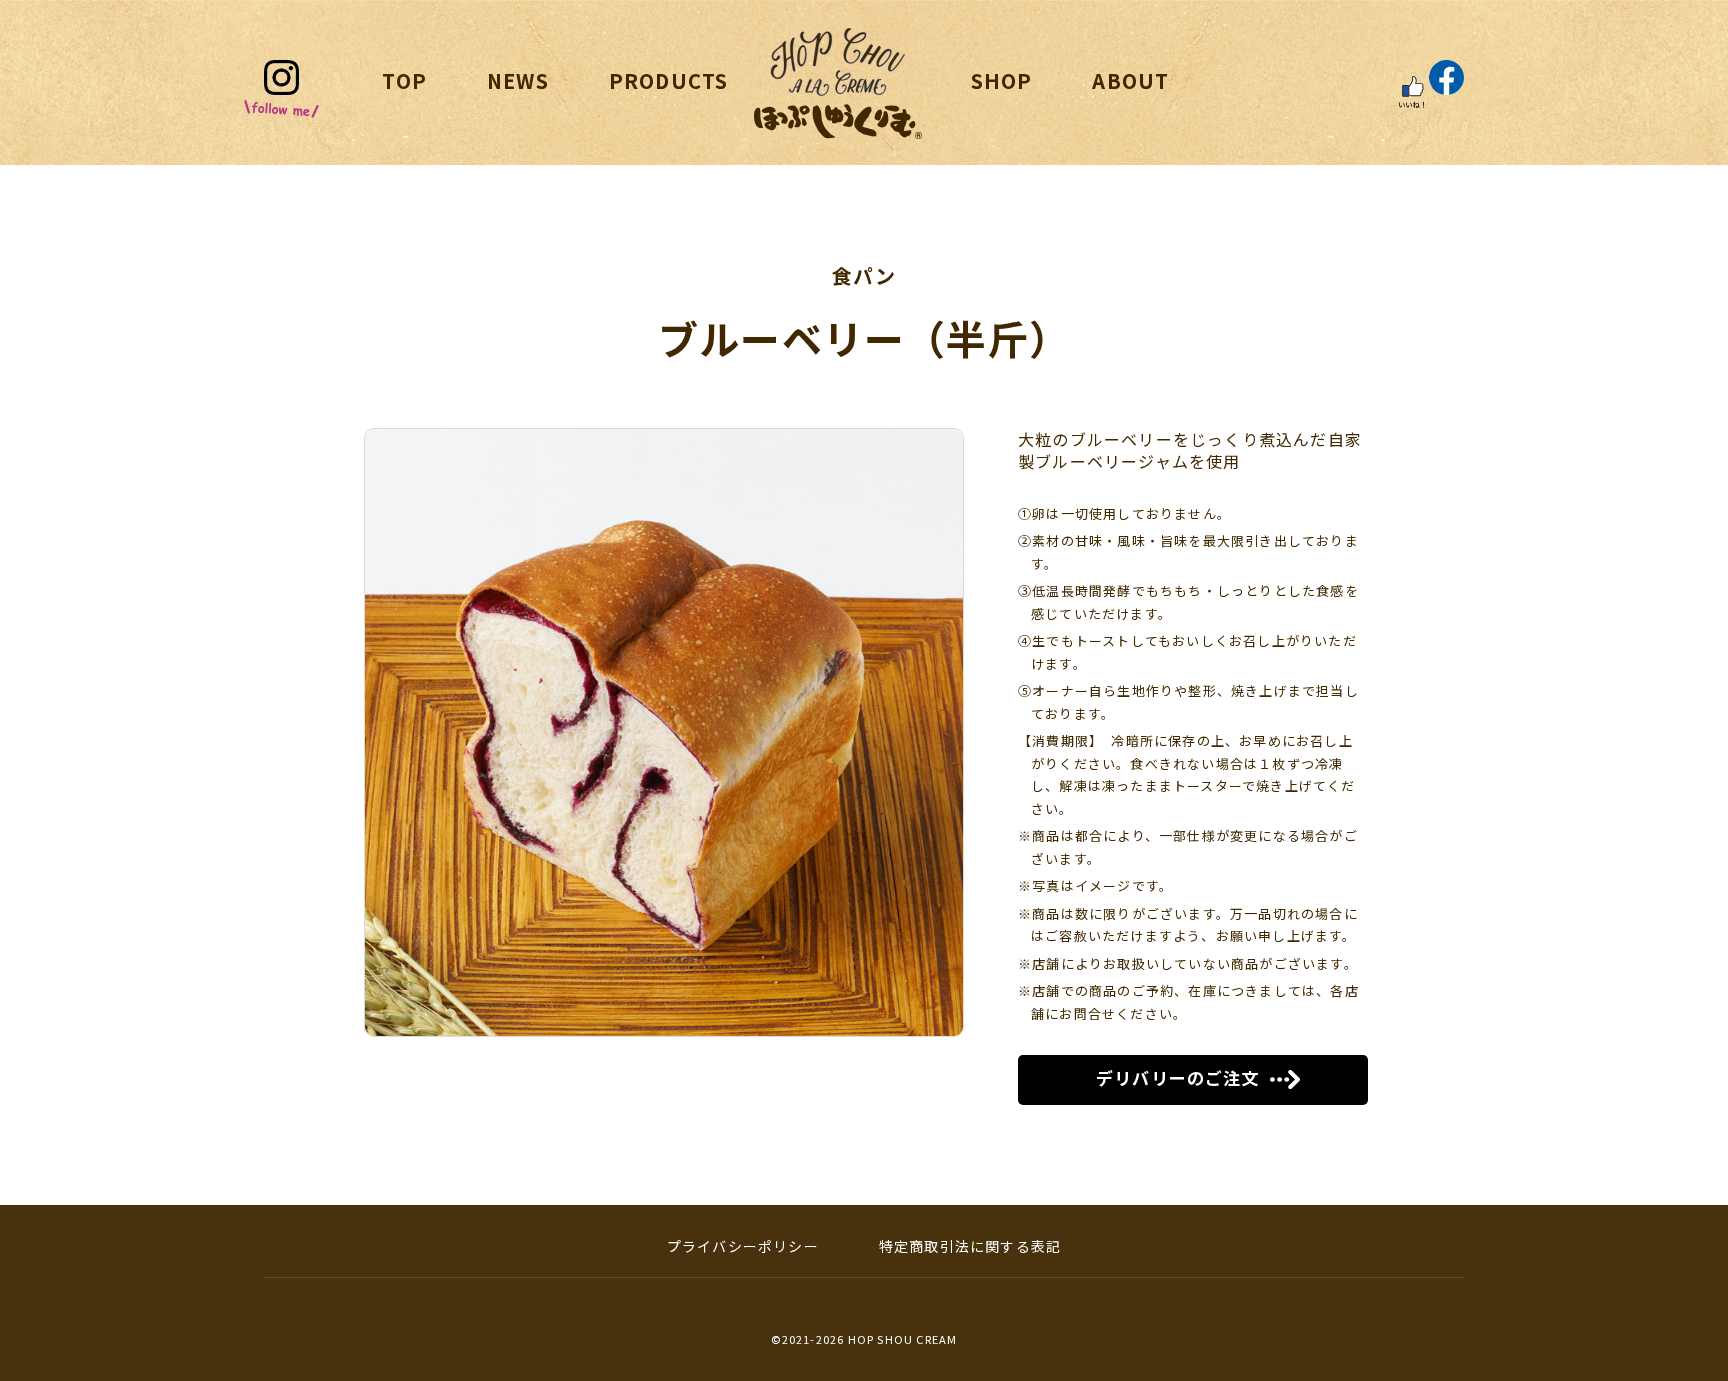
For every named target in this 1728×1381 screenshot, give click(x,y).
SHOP (1002, 80)
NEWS (518, 80)
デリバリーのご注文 (1178, 1077)
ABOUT (1130, 80)
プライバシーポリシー (743, 1246)
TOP (404, 80)
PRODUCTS (669, 80)
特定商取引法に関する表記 (970, 1246)
